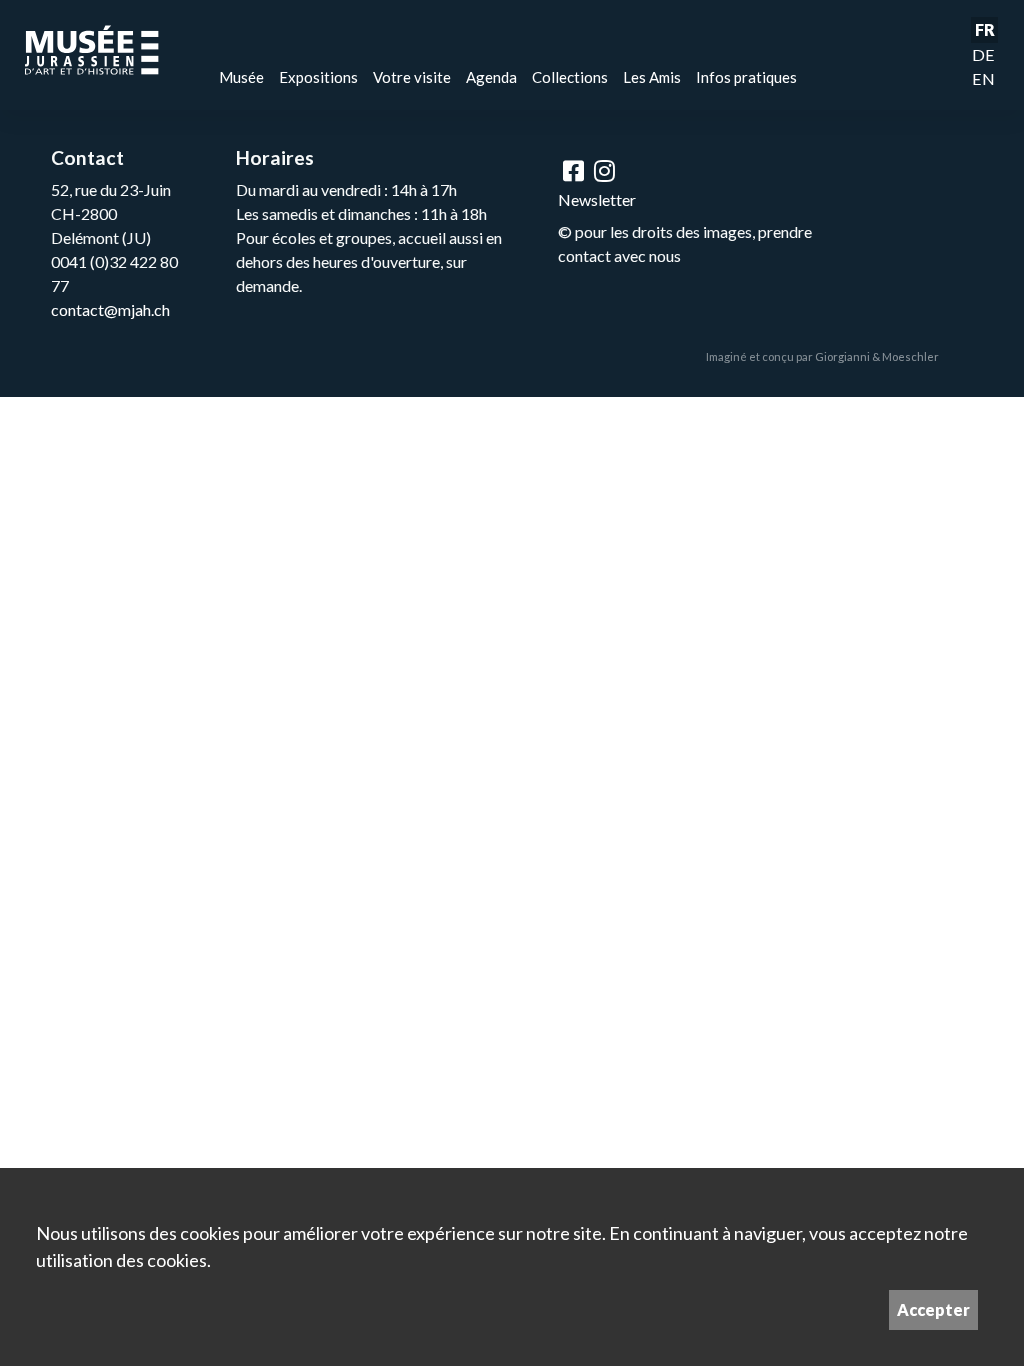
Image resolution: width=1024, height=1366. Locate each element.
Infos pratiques (746, 77)
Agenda (491, 77)
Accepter (933, 1309)
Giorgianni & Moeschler (877, 356)
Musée (241, 77)
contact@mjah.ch (110, 309)
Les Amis (652, 77)
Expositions (318, 77)
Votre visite (412, 77)
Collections (570, 77)
